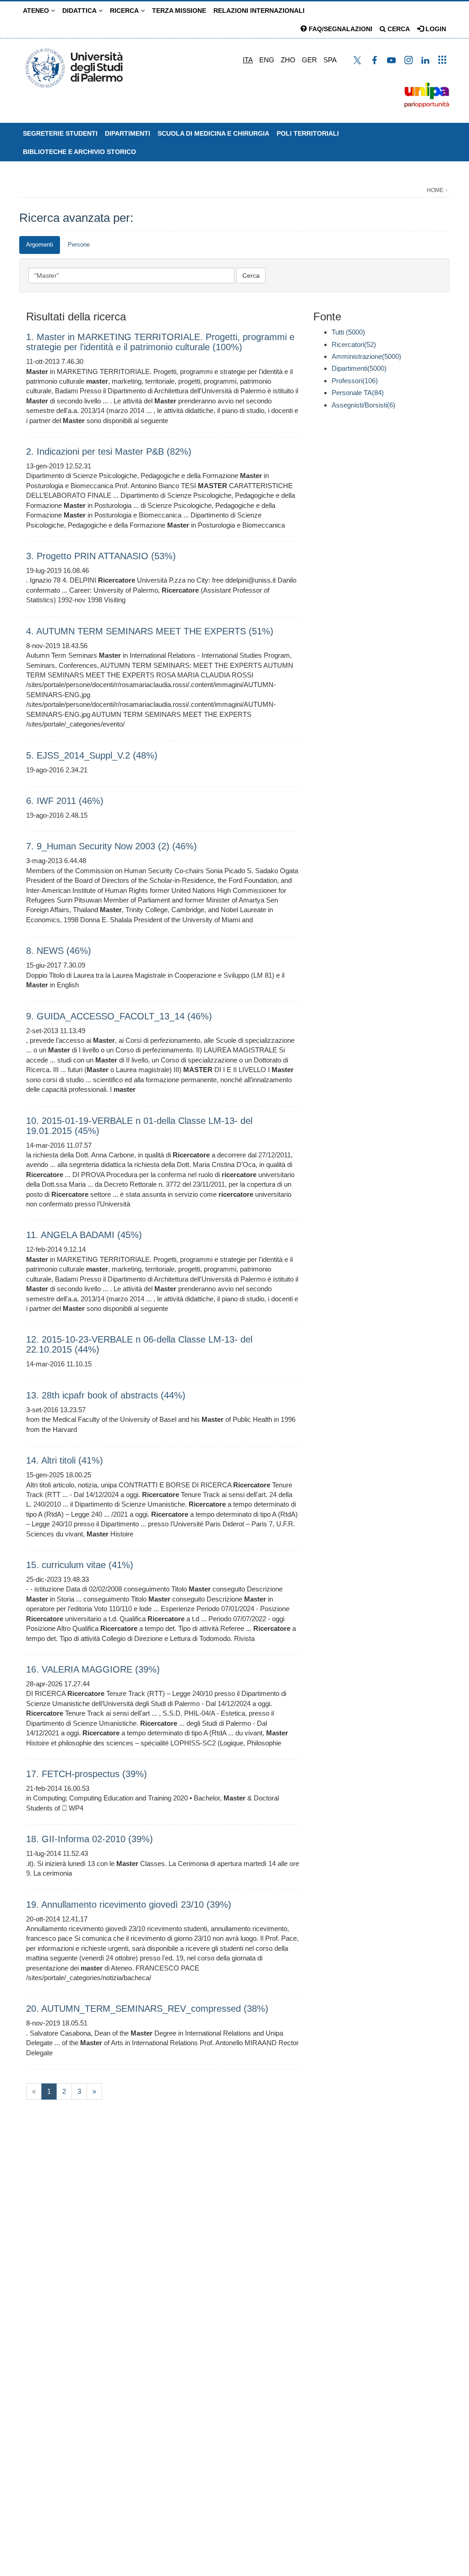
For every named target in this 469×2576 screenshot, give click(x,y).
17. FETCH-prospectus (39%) (87, 1774)
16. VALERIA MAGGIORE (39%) (93, 1669)
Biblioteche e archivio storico (79, 152)
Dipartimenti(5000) (359, 368)
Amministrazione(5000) (366, 356)
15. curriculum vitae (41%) (80, 1565)
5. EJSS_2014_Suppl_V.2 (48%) (92, 755)
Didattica (80, 11)
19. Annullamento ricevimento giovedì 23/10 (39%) (129, 1904)
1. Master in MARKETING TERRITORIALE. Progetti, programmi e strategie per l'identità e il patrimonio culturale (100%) (160, 342)
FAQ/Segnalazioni (340, 29)
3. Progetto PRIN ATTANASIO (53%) (101, 556)
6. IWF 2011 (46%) (65, 801)
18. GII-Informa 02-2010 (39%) (90, 1839)
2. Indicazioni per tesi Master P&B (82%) (109, 451)
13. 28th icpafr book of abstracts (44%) (106, 1395)
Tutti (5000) (348, 332)
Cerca (398, 29)
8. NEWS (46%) (59, 951)
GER (309, 60)
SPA (330, 60)
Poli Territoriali (308, 133)
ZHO (288, 60)
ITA (248, 60)
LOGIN (435, 29)
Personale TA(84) (358, 393)
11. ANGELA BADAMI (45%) (84, 1235)
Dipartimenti (128, 133)
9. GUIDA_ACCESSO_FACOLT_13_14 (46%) (119, 1016)
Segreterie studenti (60, 133)
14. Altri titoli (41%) (65, 1460)
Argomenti (40, 245)
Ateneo (37, 11)
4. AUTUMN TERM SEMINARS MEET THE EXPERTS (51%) (150, 631)
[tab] (40, 245)
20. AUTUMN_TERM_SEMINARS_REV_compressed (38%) (147, 2009)
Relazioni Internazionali (259, 11)
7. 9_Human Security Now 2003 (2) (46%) (112, 846)
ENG (267, 60)
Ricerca (125, 11)
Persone (79, 245)
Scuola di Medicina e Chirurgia (213, 133)
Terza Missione (179, 11)
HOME (435, 190)
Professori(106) (355, 381)
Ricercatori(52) (354, 344)
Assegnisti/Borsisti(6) (363, 405)
